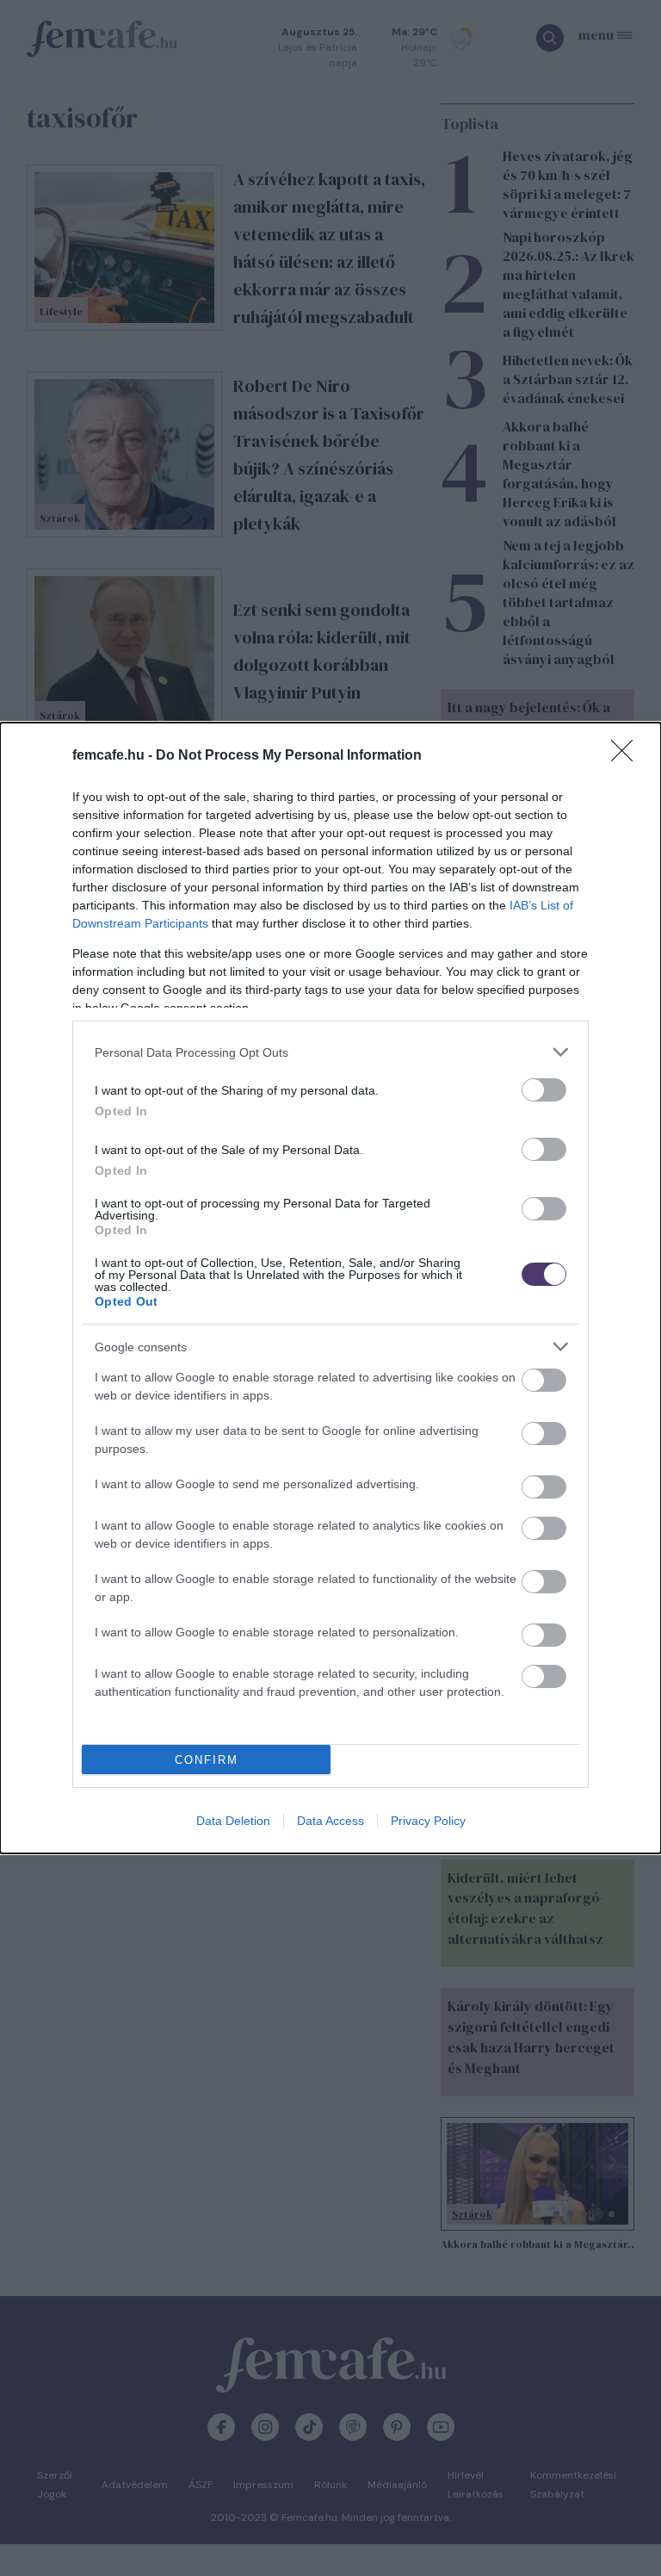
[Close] (627, 756)
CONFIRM (207, 1760)
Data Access (330, 1821)
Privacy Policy (428, 1821)
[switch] (544, 1090)
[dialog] (330, 1288)
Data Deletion (233, 1821)
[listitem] (330, 1052)
